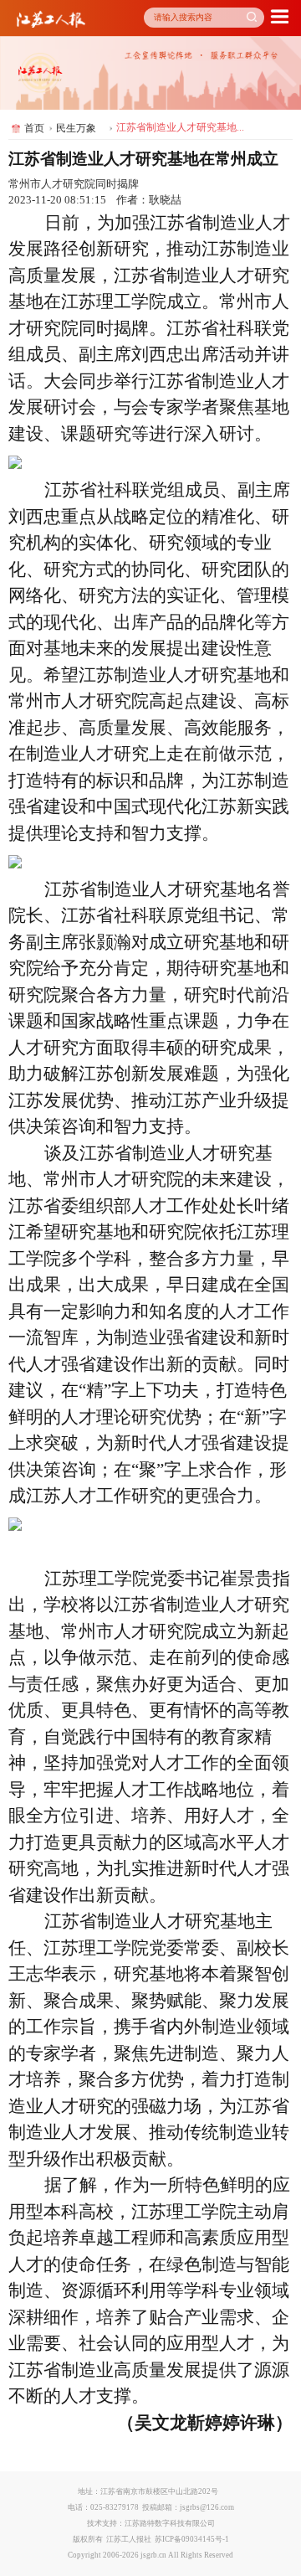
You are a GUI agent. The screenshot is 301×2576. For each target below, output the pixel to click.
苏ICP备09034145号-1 (192, 2539)
